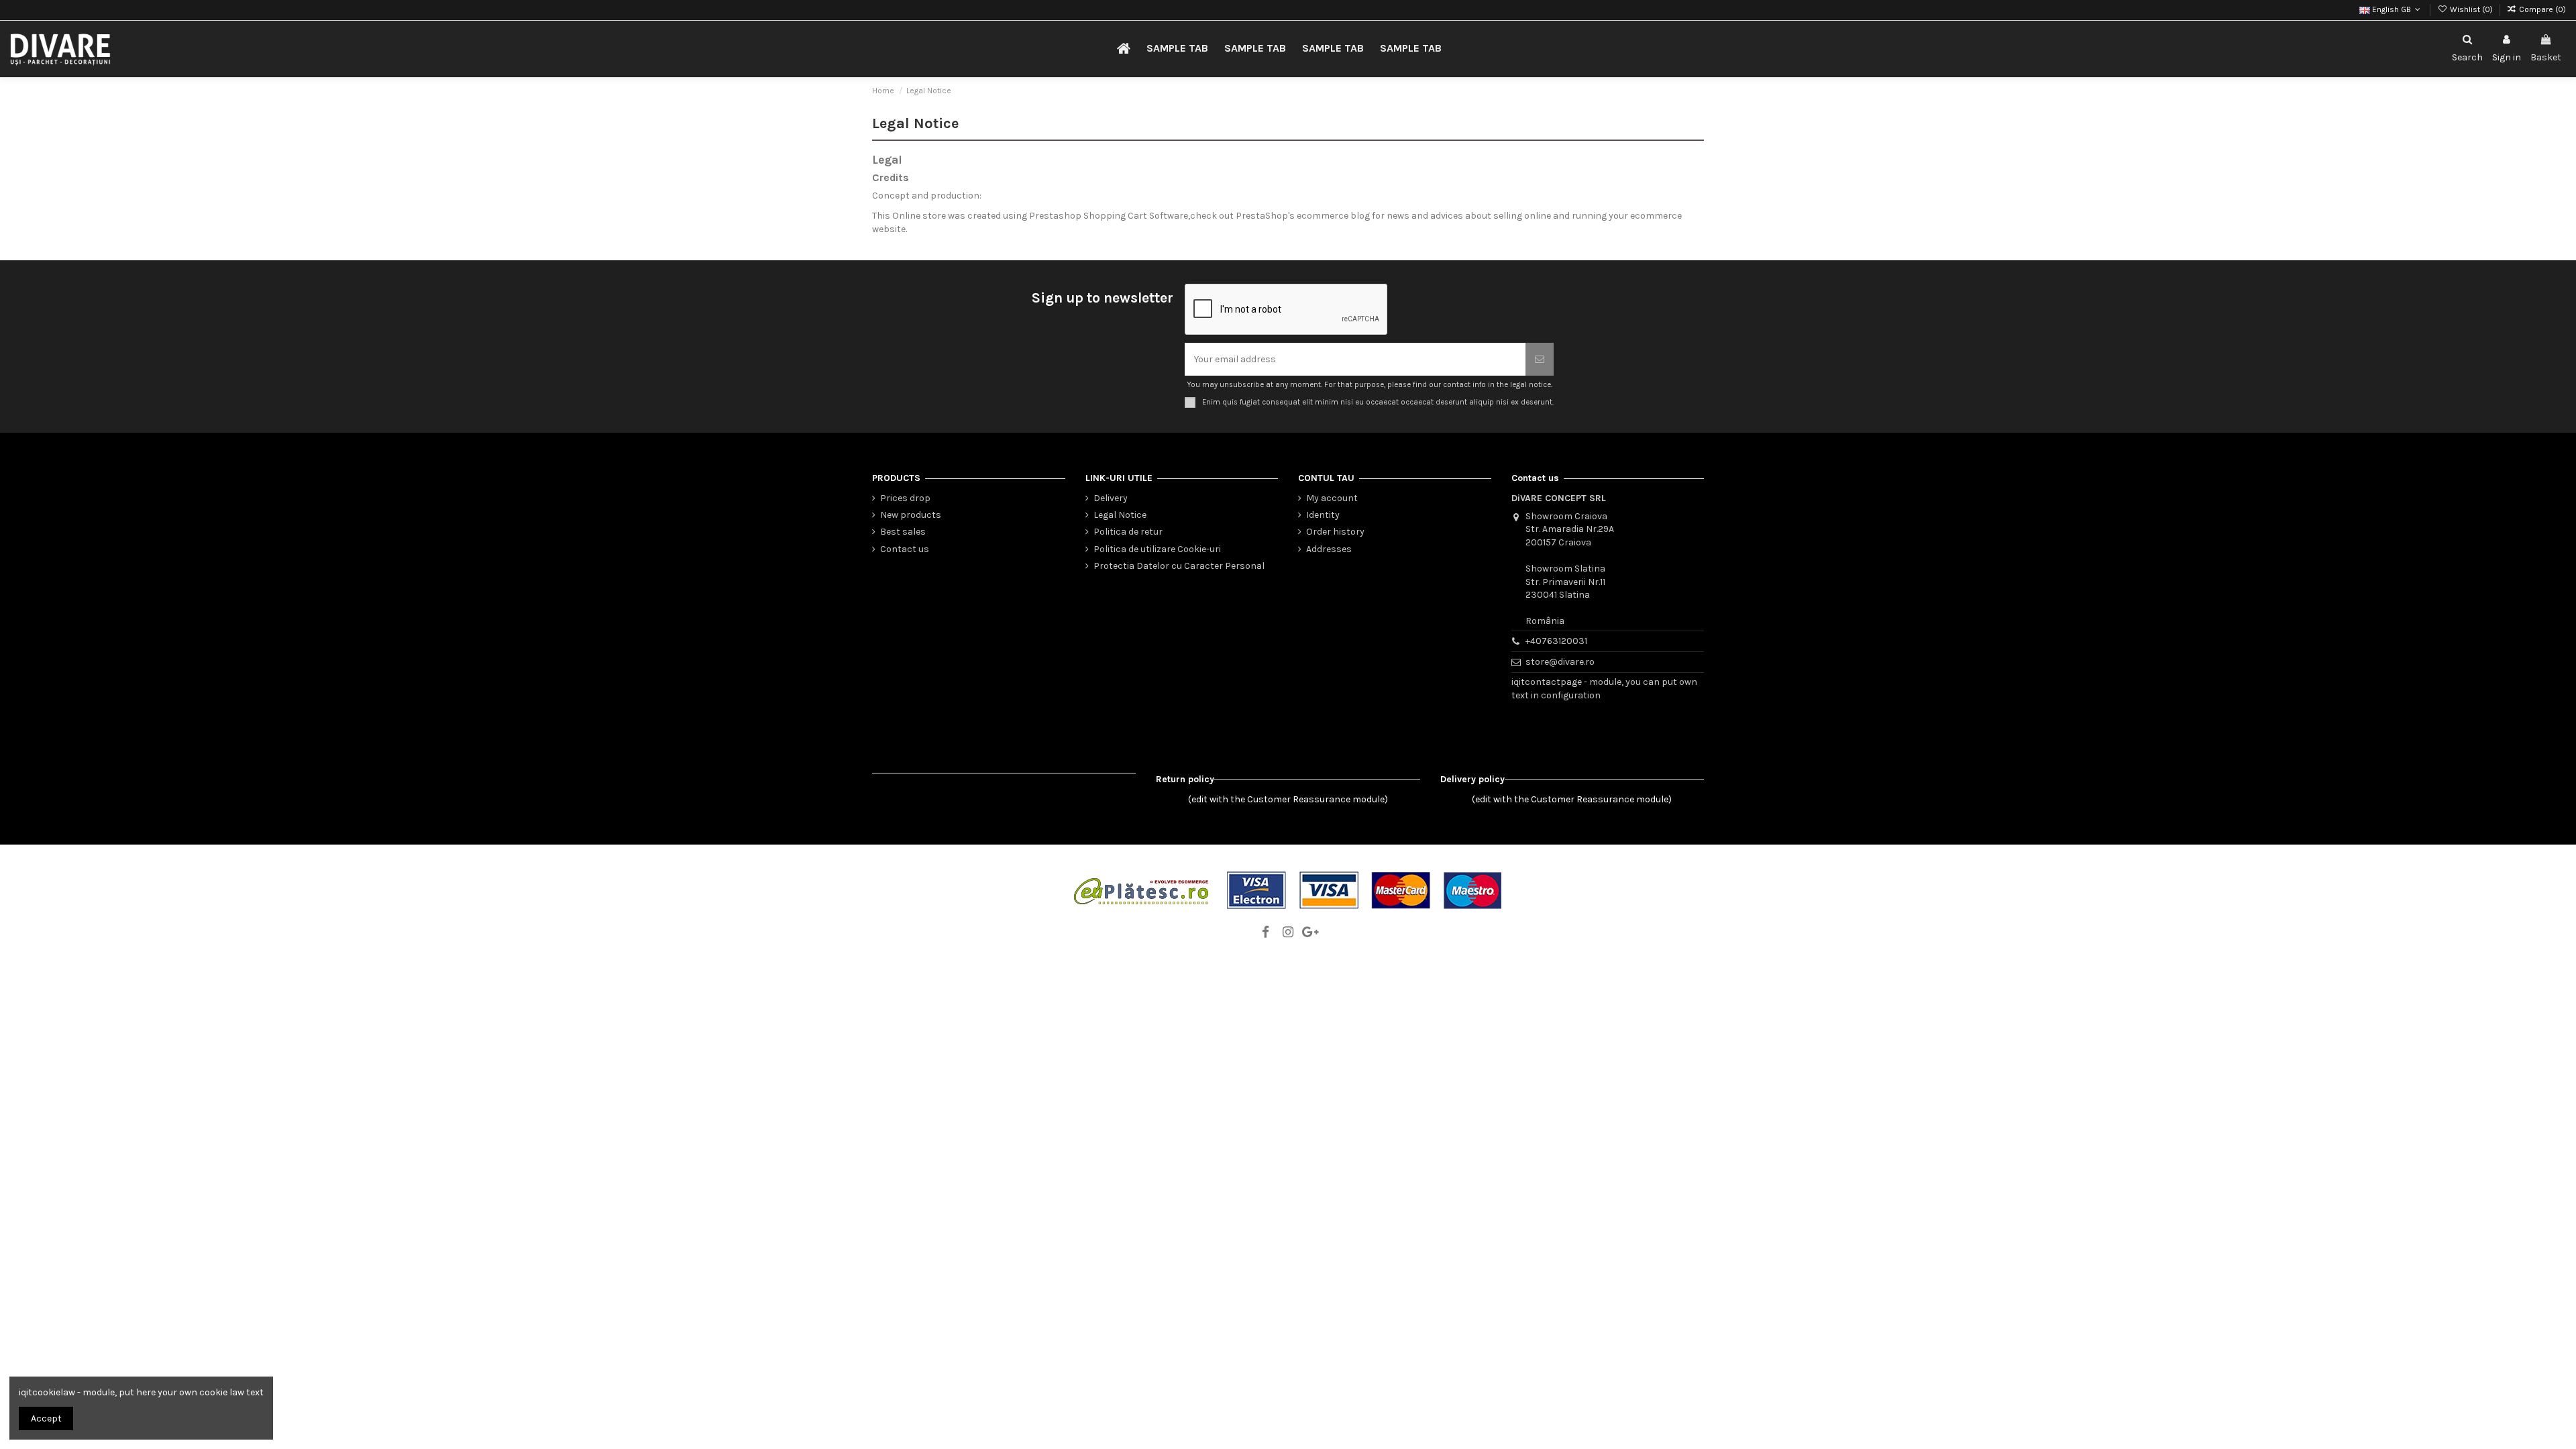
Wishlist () (2471, 9)
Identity (1323, 515)
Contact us (905, 549)
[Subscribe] (1540, 359)
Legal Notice (1120, 515)
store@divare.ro (1560, 662)
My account (1332, 498)
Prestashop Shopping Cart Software (1109, 216)
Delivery (1111, 498)
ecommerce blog (1333, 216)
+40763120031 (1556, 641)
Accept (46, 1418)
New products (911, 515)
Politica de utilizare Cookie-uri (1157, 549)
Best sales (903, 532)
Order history (1335, 532)
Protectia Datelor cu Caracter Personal (1179, 566)
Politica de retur (1128, 532)
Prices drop (905, 498)
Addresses (1329, 549)
